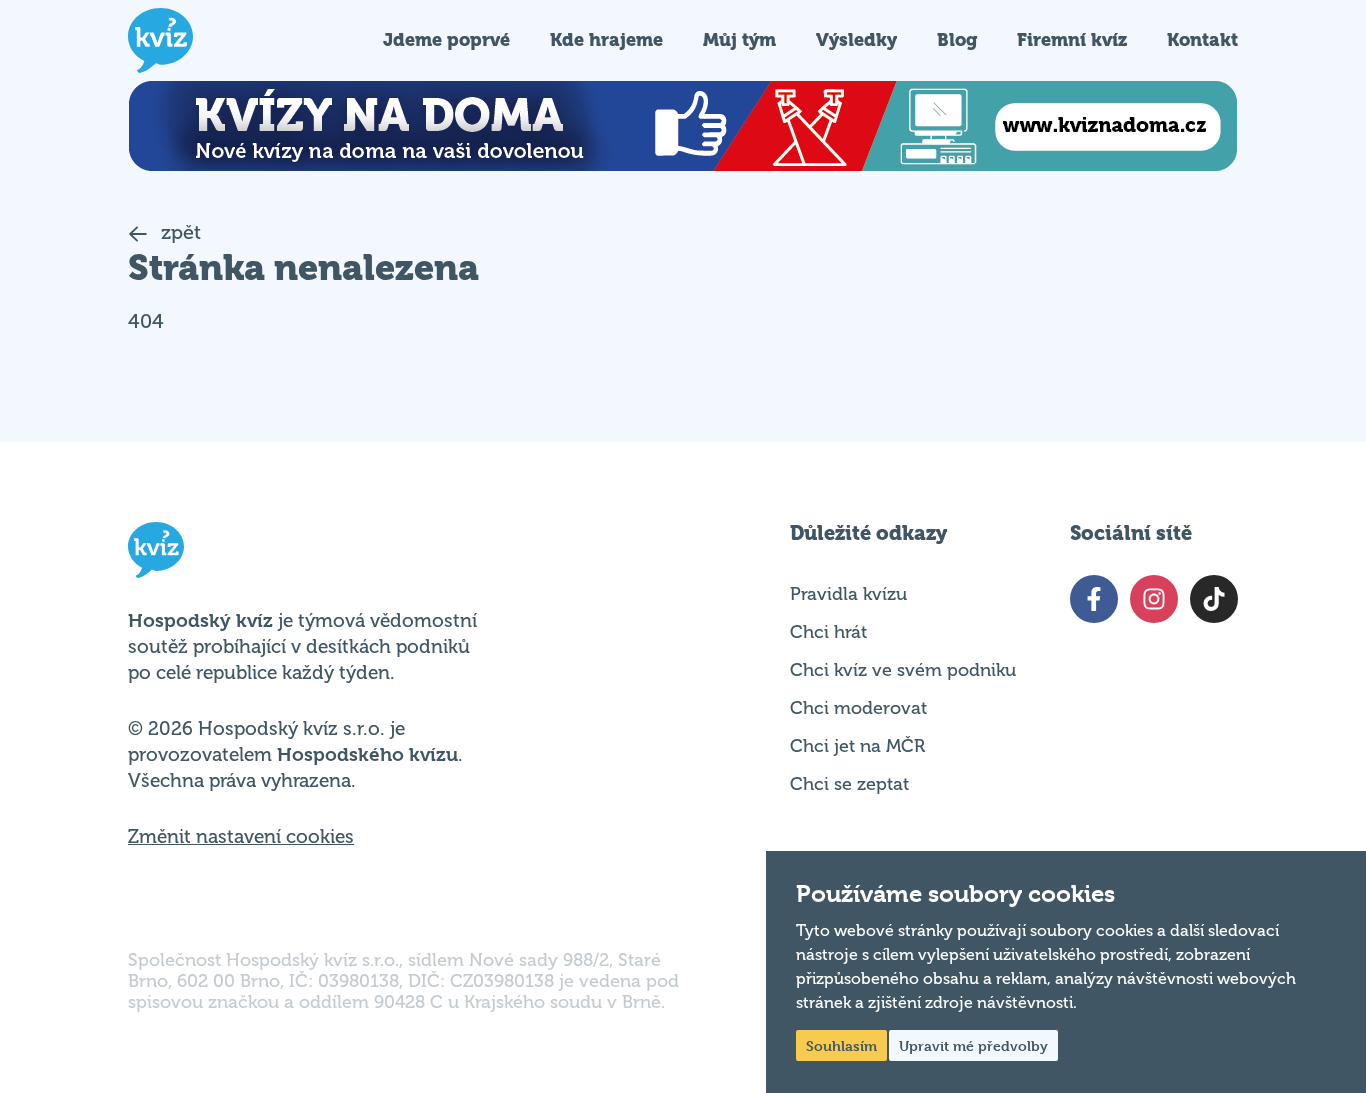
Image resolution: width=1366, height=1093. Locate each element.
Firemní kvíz (1072, 39)
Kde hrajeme (606, 39)
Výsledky (856, 39)
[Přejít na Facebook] (1094, 599)
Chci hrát (828, 632)
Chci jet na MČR (857, 746)
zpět (178, 232)
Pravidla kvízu (848, 594)
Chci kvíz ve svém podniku (903, 670)
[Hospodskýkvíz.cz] (160, 40)
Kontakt (1202, 39)
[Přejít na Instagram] (1154, 599)
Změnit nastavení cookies (241, 837)
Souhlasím (841, 1045)
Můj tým (739, 39)
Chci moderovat (858, 708)
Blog (957, 39)
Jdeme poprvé (446, 39)
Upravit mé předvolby (973, 1045)
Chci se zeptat (849, 784)
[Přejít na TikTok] (1214, 599)
